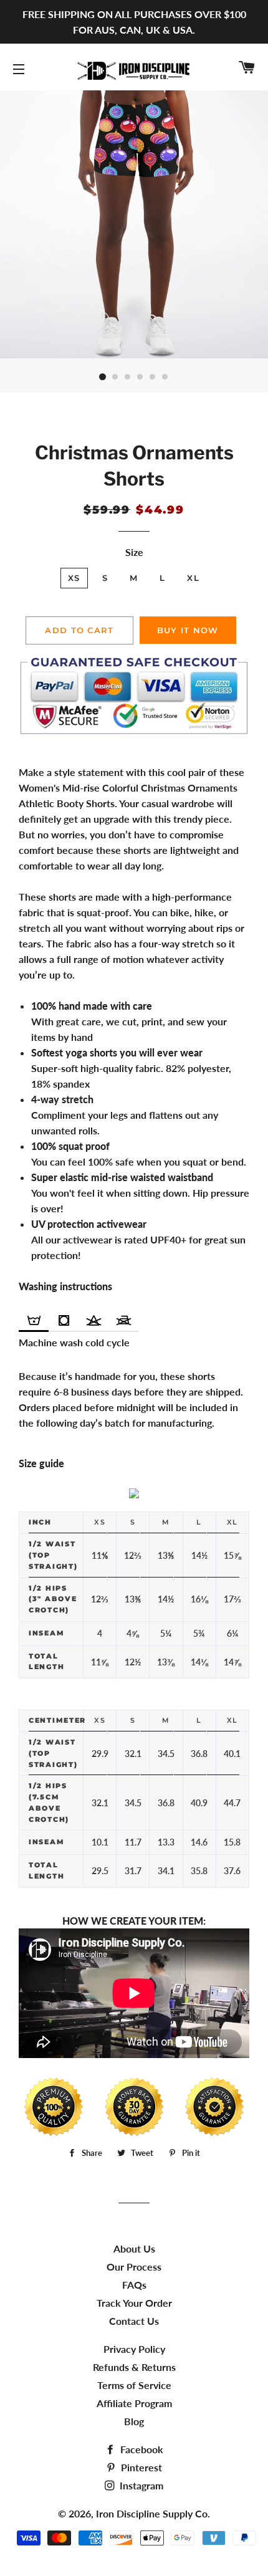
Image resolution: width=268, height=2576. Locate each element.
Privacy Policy (134, 2349)
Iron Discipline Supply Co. (153, 2513)
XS (74, 578)
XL (193, 578)
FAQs (134, 2285)
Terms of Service (134, 2385)
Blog (134, 2421)
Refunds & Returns (134, 2367)
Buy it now (188, 630)
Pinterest (140, 2467)
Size (134, 552)
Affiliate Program (134, 2403)
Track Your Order (134, 2303)
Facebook (141, 2449)
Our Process (134, 2267)
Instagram (140, 2485)
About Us (134, 2248)
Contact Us (134, 2321)
